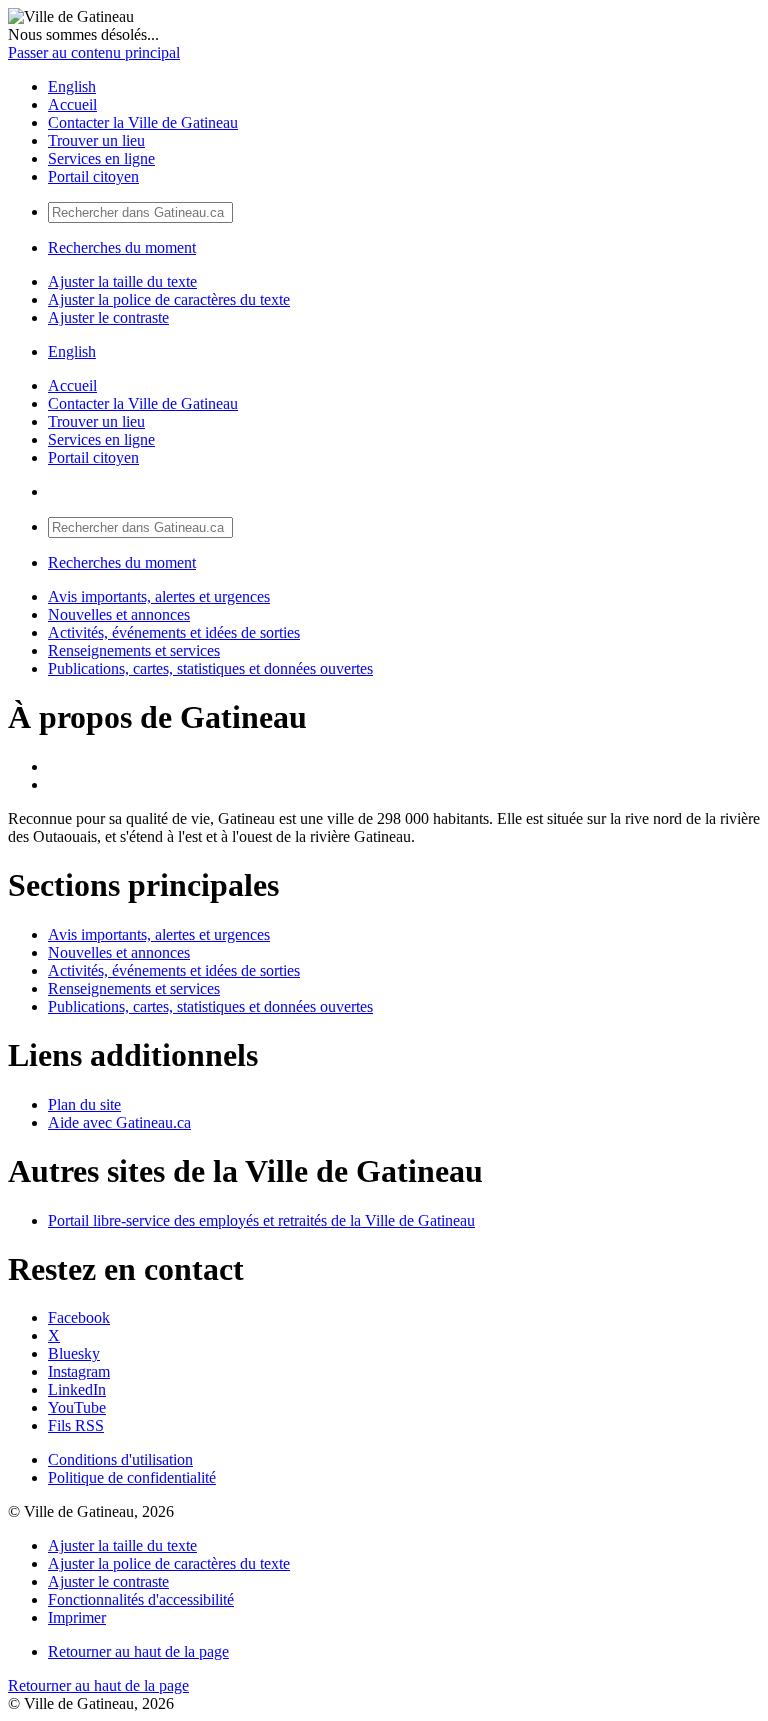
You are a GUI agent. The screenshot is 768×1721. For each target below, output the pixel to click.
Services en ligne (101, 158)
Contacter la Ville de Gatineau (143, 122)
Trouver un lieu (96, 140)
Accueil (72, 104)
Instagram (79, 1371)
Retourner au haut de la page (138, 1651)
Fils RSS (76, 1425)
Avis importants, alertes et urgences (159, 596)
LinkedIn (77, 1389)
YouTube (77, 1407)
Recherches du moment (122, 247)
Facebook (79, 1317)
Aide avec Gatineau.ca (119, 1122)
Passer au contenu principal (94, 52)
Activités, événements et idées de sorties (174, 632)
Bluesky (74, 1353)
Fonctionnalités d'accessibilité (141, 1599)
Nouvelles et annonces (119, 614)
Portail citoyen (93, 176)
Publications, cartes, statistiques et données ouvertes (210, 668)
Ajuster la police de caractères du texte (169, 299)
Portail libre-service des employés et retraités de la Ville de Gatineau (261, 1220)
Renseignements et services (134, 650)
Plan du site (84, 1104)
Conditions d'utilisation (120, 1459)
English (72, 86)
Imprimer (77, 1617)
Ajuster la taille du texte (122, 281)
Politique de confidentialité (132, 1477)
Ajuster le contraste (108, 317)
